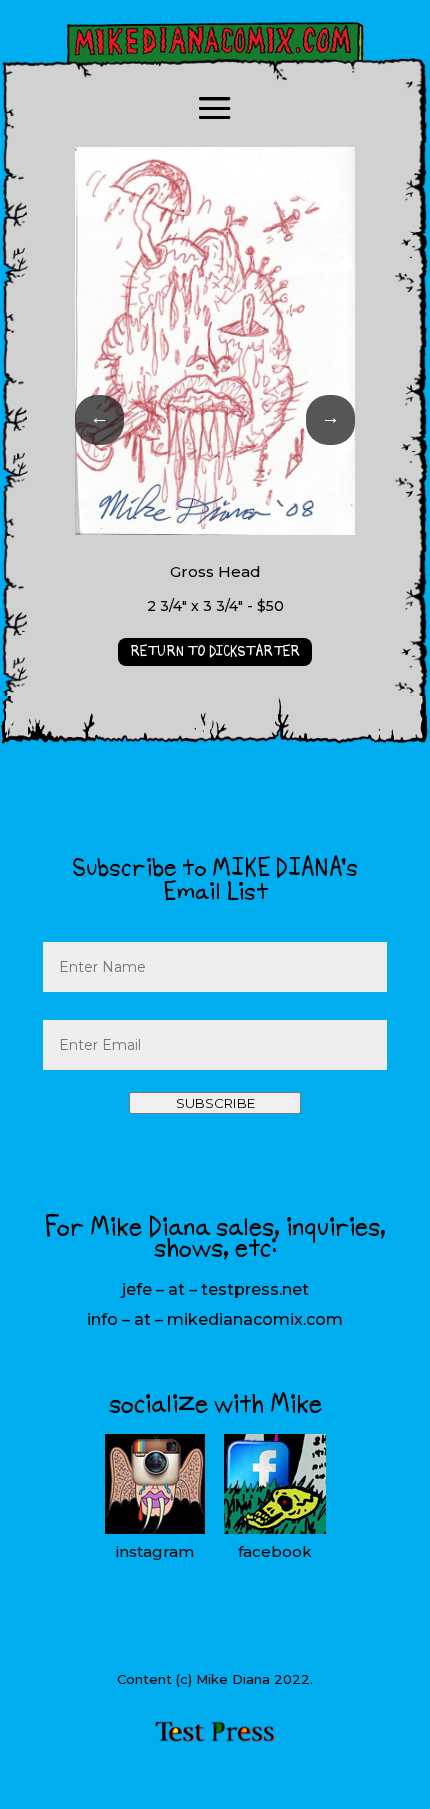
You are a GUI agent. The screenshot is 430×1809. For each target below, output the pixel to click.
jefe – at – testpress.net (215, 1289)
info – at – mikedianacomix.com (215, 1319)
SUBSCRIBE (215, 1103)
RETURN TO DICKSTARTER (215, 652)
